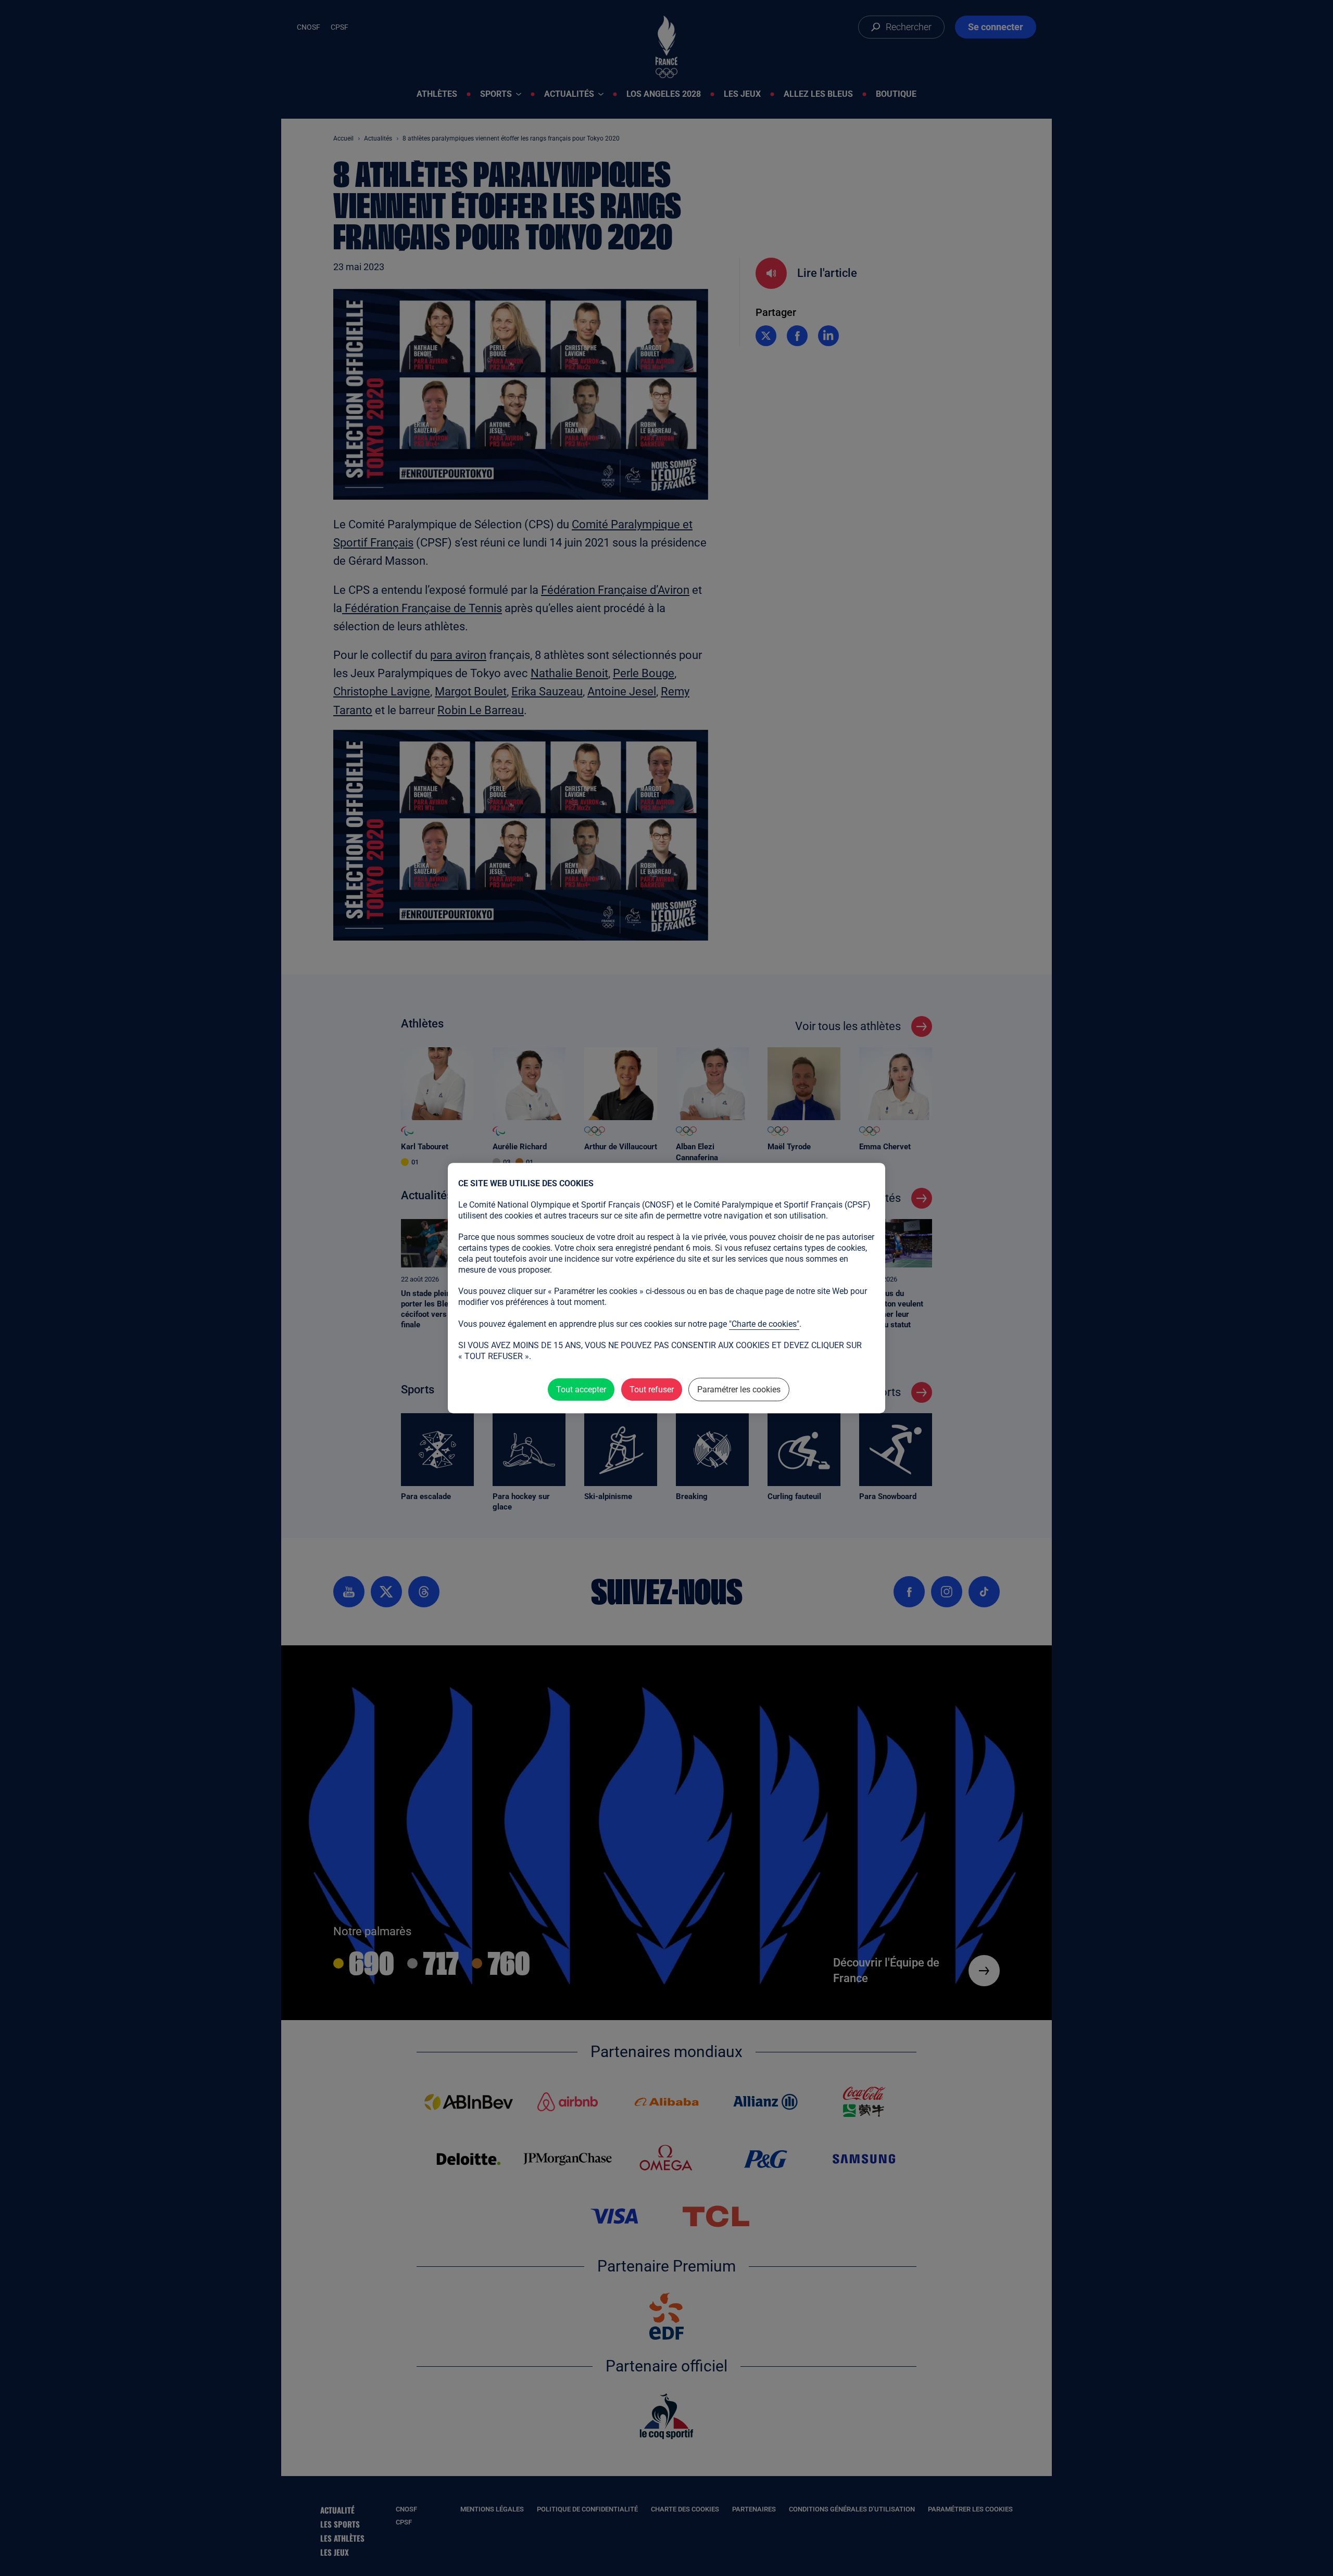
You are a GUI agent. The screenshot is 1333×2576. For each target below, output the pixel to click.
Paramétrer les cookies (739, 1389)
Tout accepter (581, 1389)
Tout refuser (652, 1389)
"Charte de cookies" (764, 1324)
